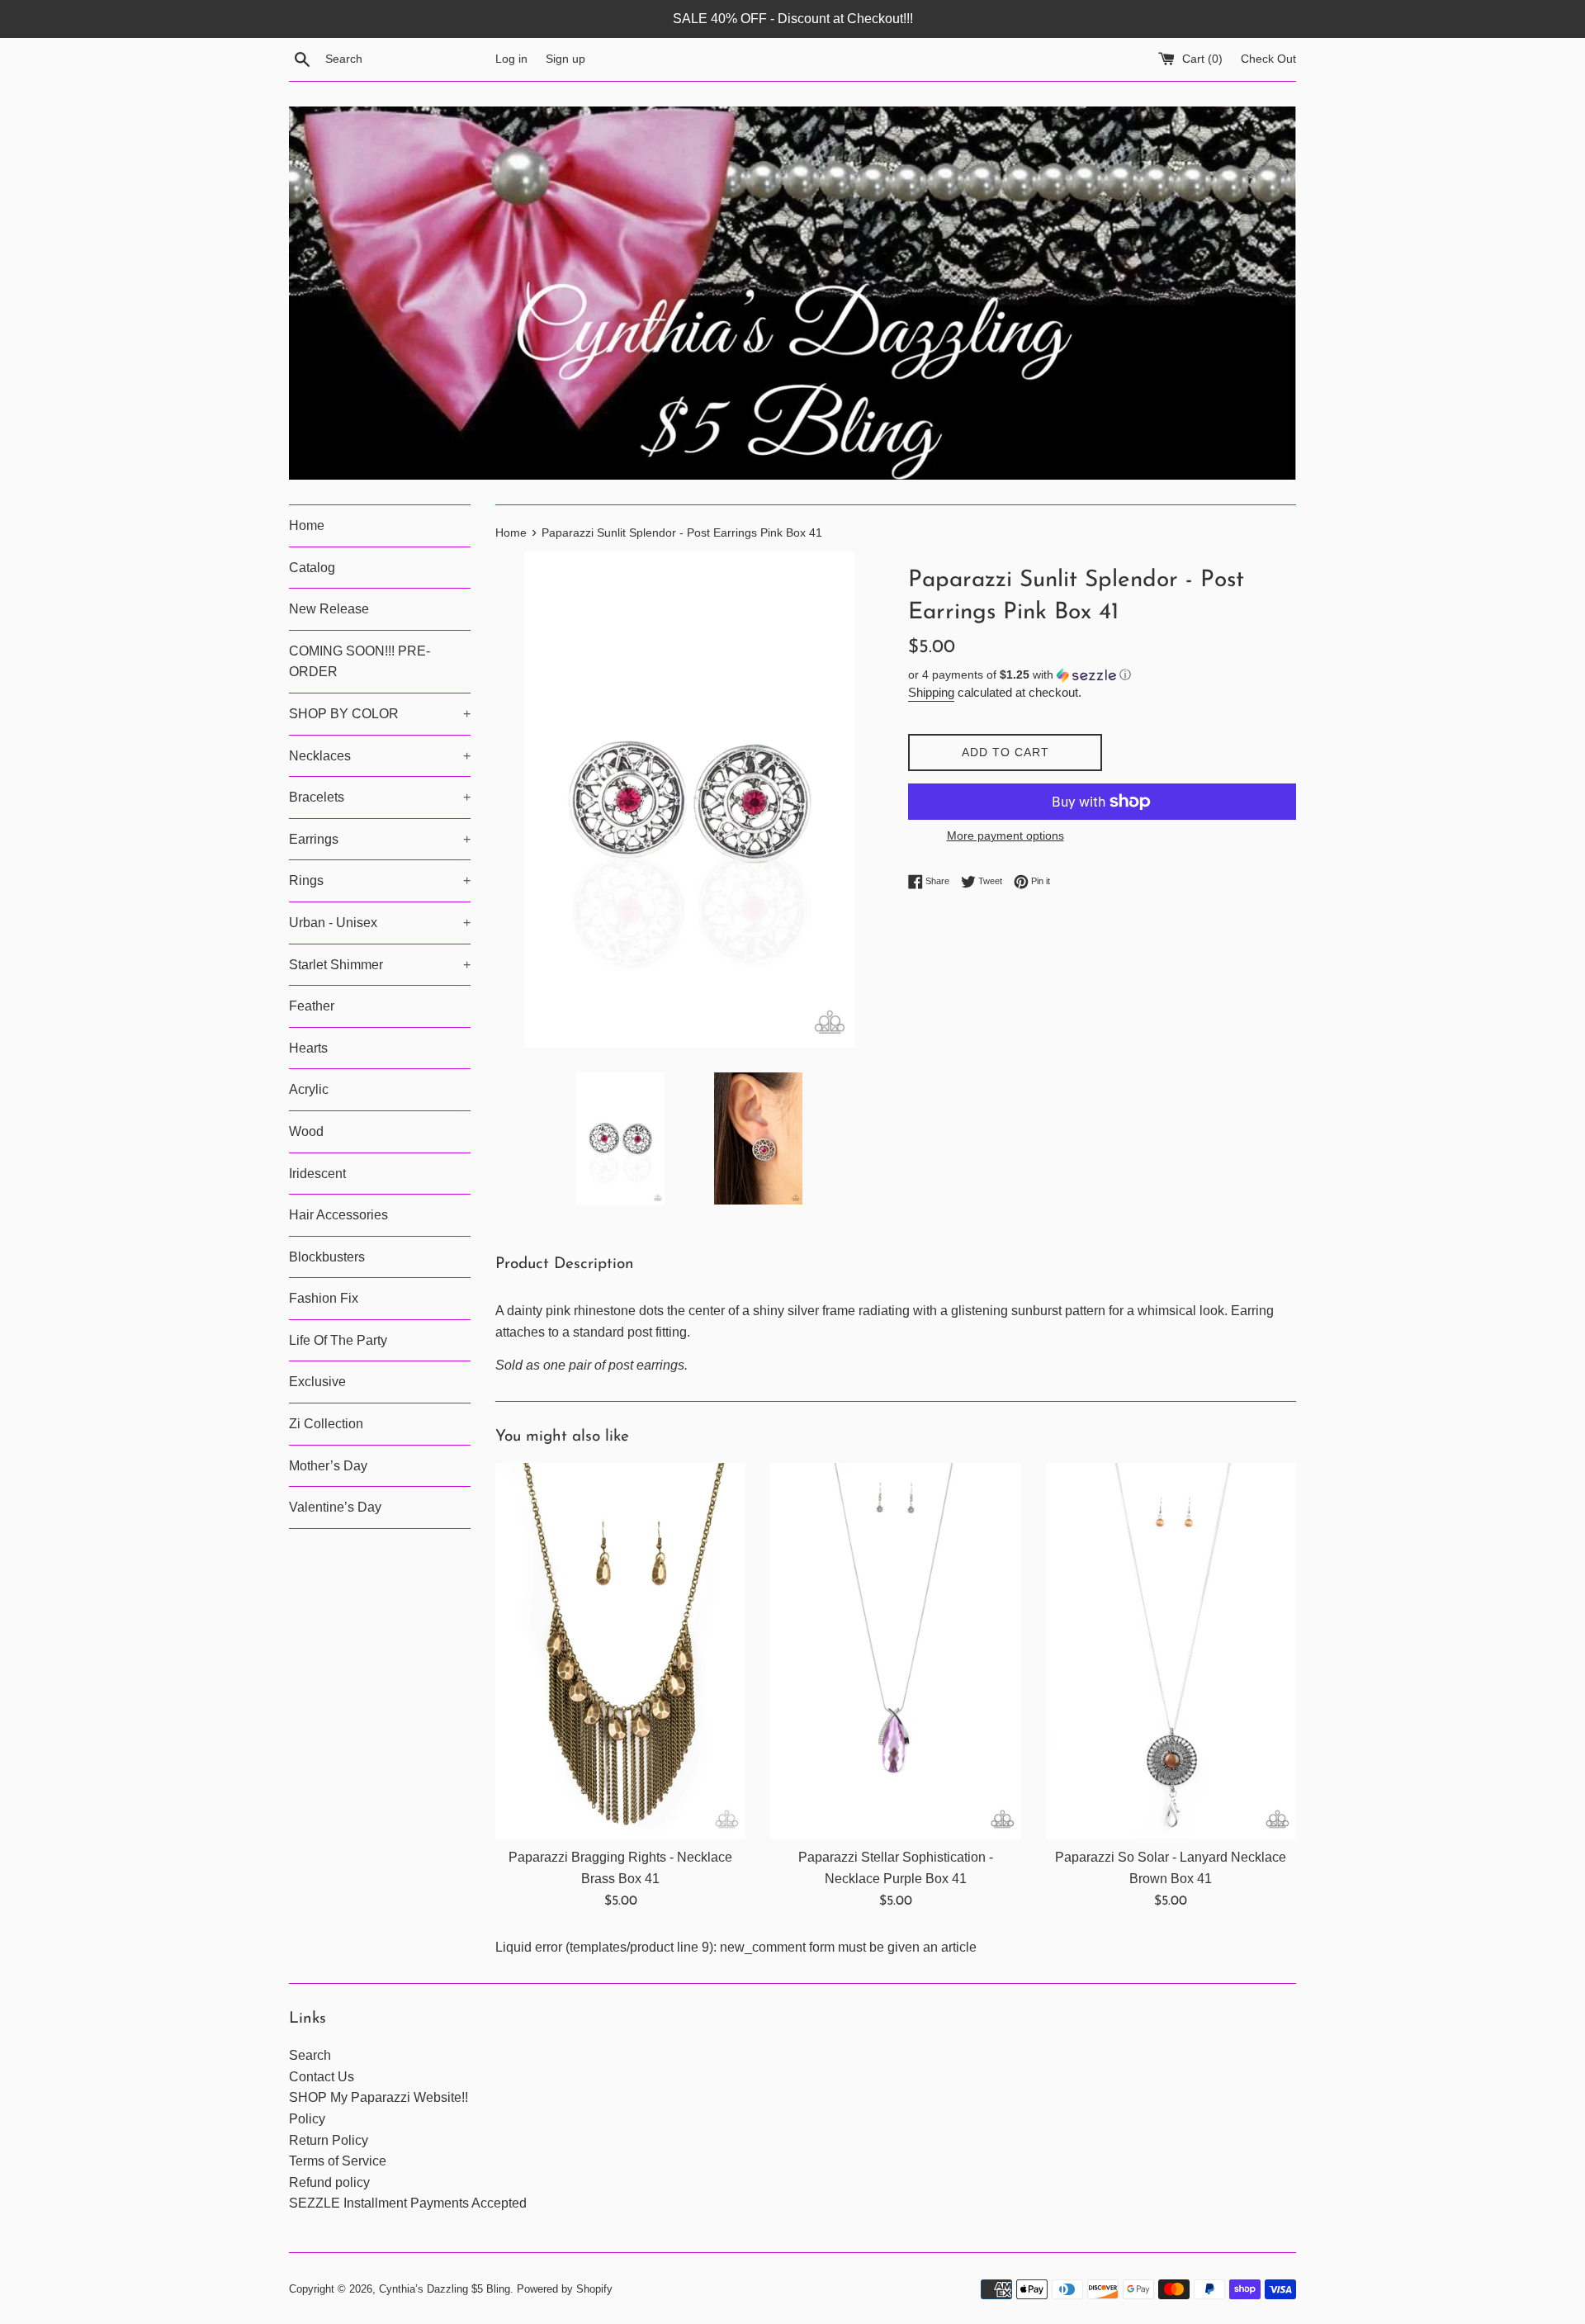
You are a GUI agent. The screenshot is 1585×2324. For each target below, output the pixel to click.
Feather (312, 1006)
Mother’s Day (328, 1466)
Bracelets (380, 797)
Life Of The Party (338, 1340)
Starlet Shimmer (380, 965)
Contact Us (322, 2077)
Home (307, 525)
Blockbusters (327, 1257)
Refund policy (329, 2182)
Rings (380, 880)
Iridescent (317, 1174)
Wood (306, 1131)
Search (310, 2055)
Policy (307, 2119)
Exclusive (317, 1382)
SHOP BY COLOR (380, 714)
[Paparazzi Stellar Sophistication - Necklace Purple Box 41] (895, 1651)
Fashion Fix (324, 1298)
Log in (511, 59)
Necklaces (380, 756)
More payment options (1005, 835)
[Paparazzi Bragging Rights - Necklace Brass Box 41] (620, 1651)
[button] (1102, 675)
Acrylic (309, 1089)
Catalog (312, 568)
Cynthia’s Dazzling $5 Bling (445, 2289)
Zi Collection (326, 1424)
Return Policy (329, 2140)
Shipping (931, 692)
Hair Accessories (338, 1215)
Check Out (1268, 59)
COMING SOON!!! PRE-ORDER (360, 662)
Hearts (308, 1048)
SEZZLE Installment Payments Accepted (408, 2203)
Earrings (380, 839)
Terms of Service (338, 2161)
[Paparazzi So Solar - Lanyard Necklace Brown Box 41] (1171, 1651)
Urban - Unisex (380, 923)
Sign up (565, 59)
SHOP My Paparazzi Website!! (379, 2097)
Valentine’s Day (335, 1507)
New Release (329, 609)
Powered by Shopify (565, 2289)
